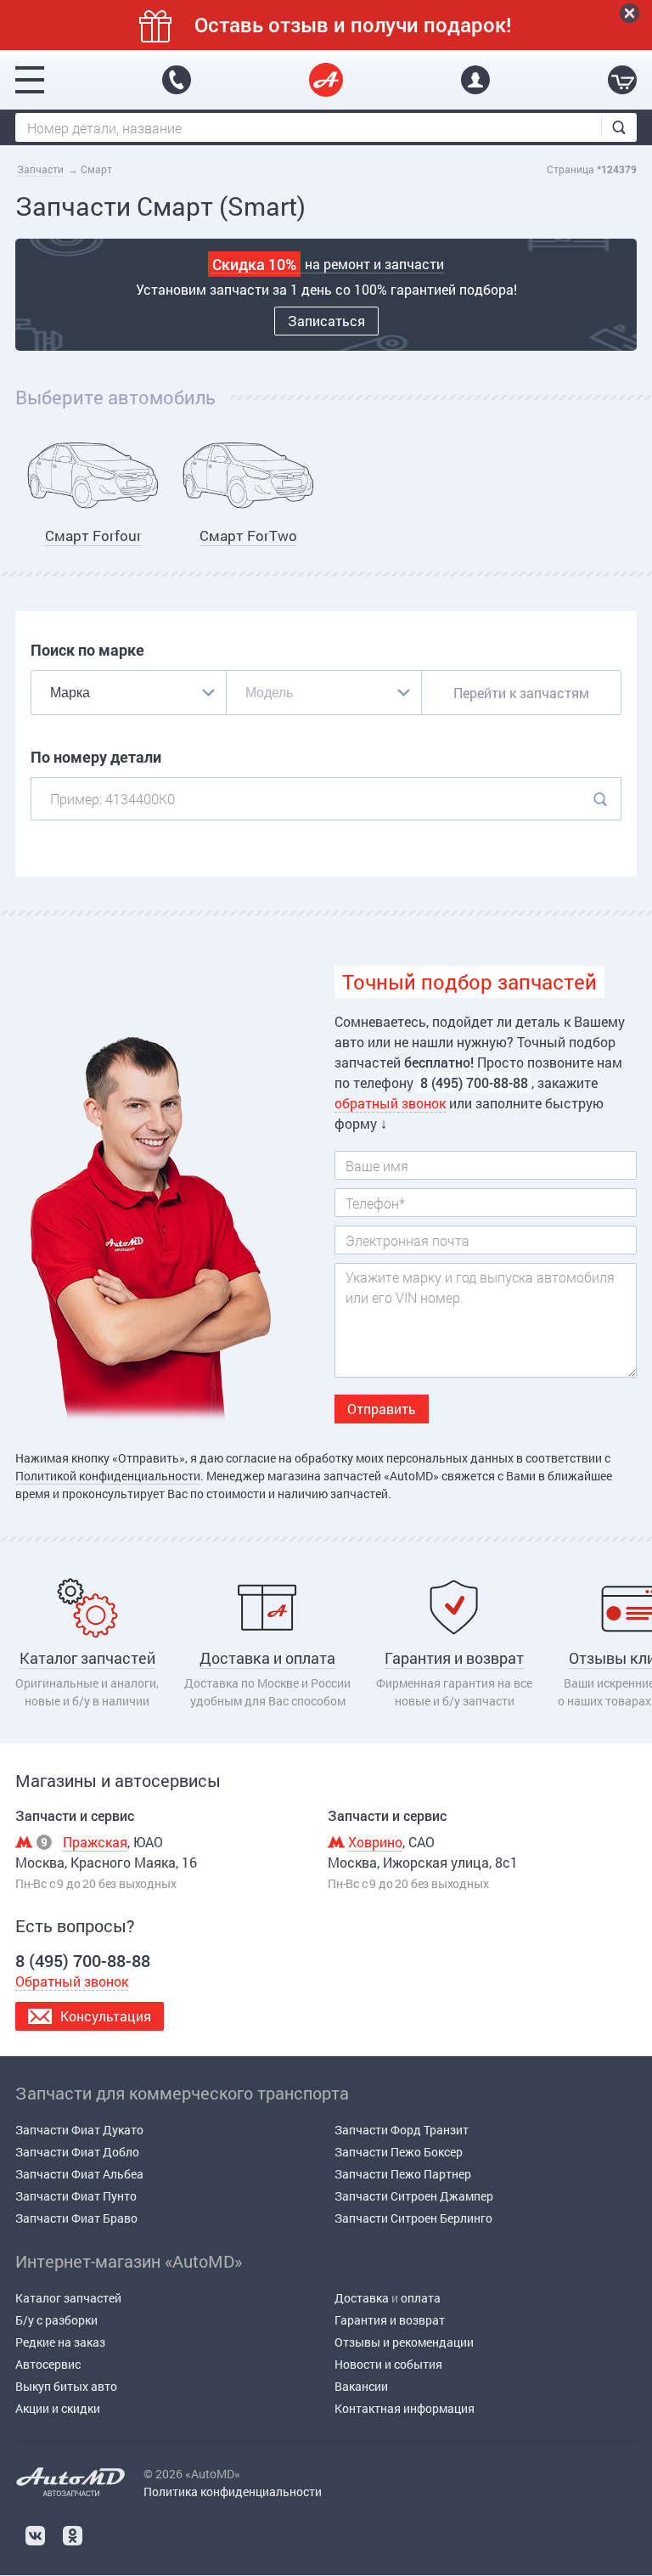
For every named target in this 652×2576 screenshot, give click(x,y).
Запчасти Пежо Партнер (403, 2174)
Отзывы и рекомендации (404, 2342)
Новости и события (388, 2364)
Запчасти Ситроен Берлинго (413, 2218)
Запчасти (40, 169)
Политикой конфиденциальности (108, 1476)
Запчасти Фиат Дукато (79, 2130)
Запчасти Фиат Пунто (76, 2196)
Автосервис (48, 2364)
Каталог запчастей (68, 2298)
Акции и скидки (58, 2408)
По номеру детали (96, 757)
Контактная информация (405, 2408)
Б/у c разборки (56, 2320)
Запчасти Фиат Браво (76, 2218)
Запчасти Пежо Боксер (399, 2152)
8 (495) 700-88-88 (177, 80)
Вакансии (361, 2386)
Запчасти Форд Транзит (402, 2130)
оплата (421, 2298)
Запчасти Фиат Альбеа (79, 2174)
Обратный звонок (72, 1981)
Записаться (326, 321)
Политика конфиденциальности (233, 2491)
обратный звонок (390, 1103)
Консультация (106, 2016)
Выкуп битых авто (66, 2386)
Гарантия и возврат (390, 2320)
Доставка (362, 2298)
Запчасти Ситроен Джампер (414, 2196)
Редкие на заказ (60, 2342)
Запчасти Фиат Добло (77, 2152)
